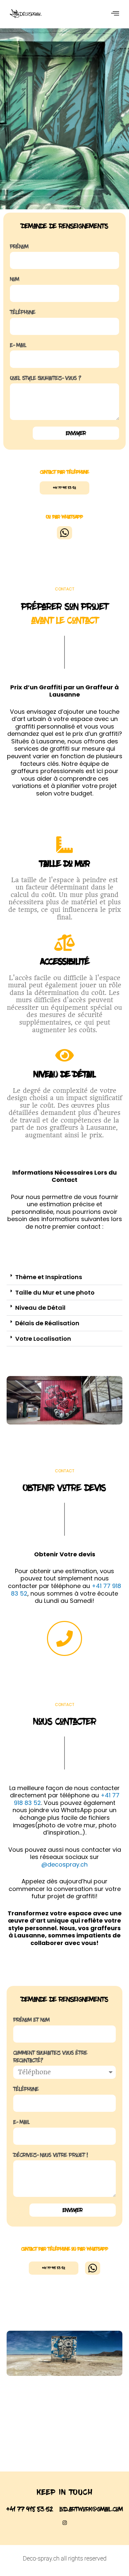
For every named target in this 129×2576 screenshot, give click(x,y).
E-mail (18, 345)
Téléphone (23, 312)
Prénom (19, 247)
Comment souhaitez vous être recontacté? (50, 2057)
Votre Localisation (43, 1339)
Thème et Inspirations (49, 1277)
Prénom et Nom (31, 2020)
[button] (64, 1277)
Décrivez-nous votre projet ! (51, 2155)
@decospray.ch (64, 1864)
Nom (15, 279)
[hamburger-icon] (115, 14)
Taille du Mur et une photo (55, 1292)
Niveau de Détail (40, 1308)
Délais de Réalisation (47, 1323)
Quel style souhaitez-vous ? (45, 378)
